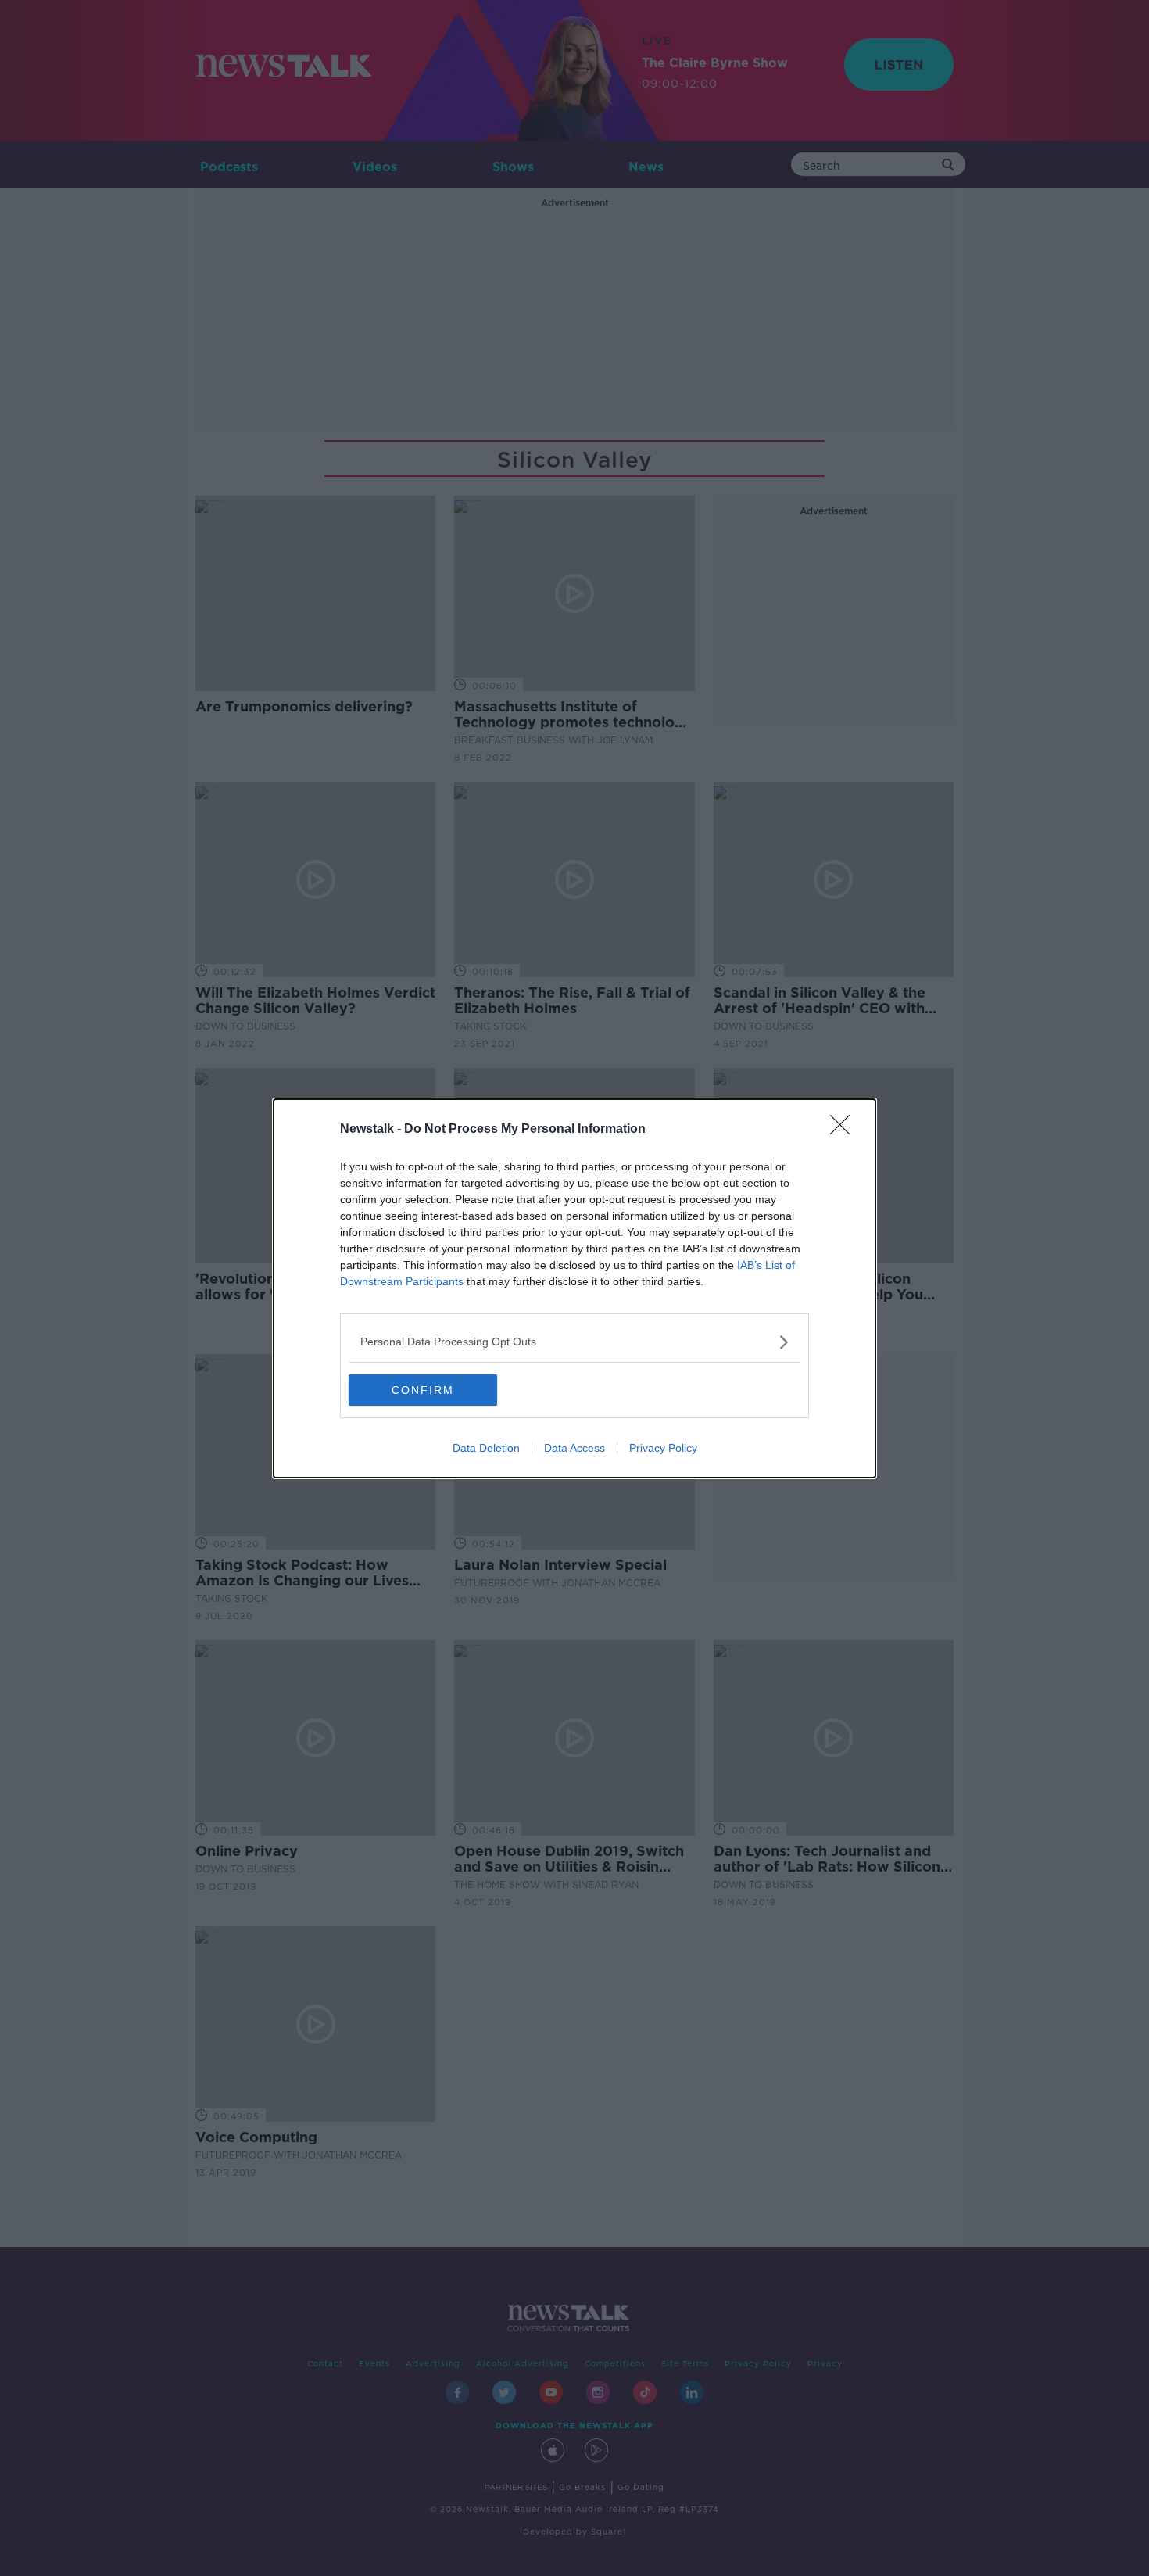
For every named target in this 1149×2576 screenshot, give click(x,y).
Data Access (574, 1448)
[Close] (845, 1130)
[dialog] (574, 1288)
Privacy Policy (663, 1448)
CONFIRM (423, 1390)
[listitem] (574, 1342)
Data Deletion (486, 1448)
